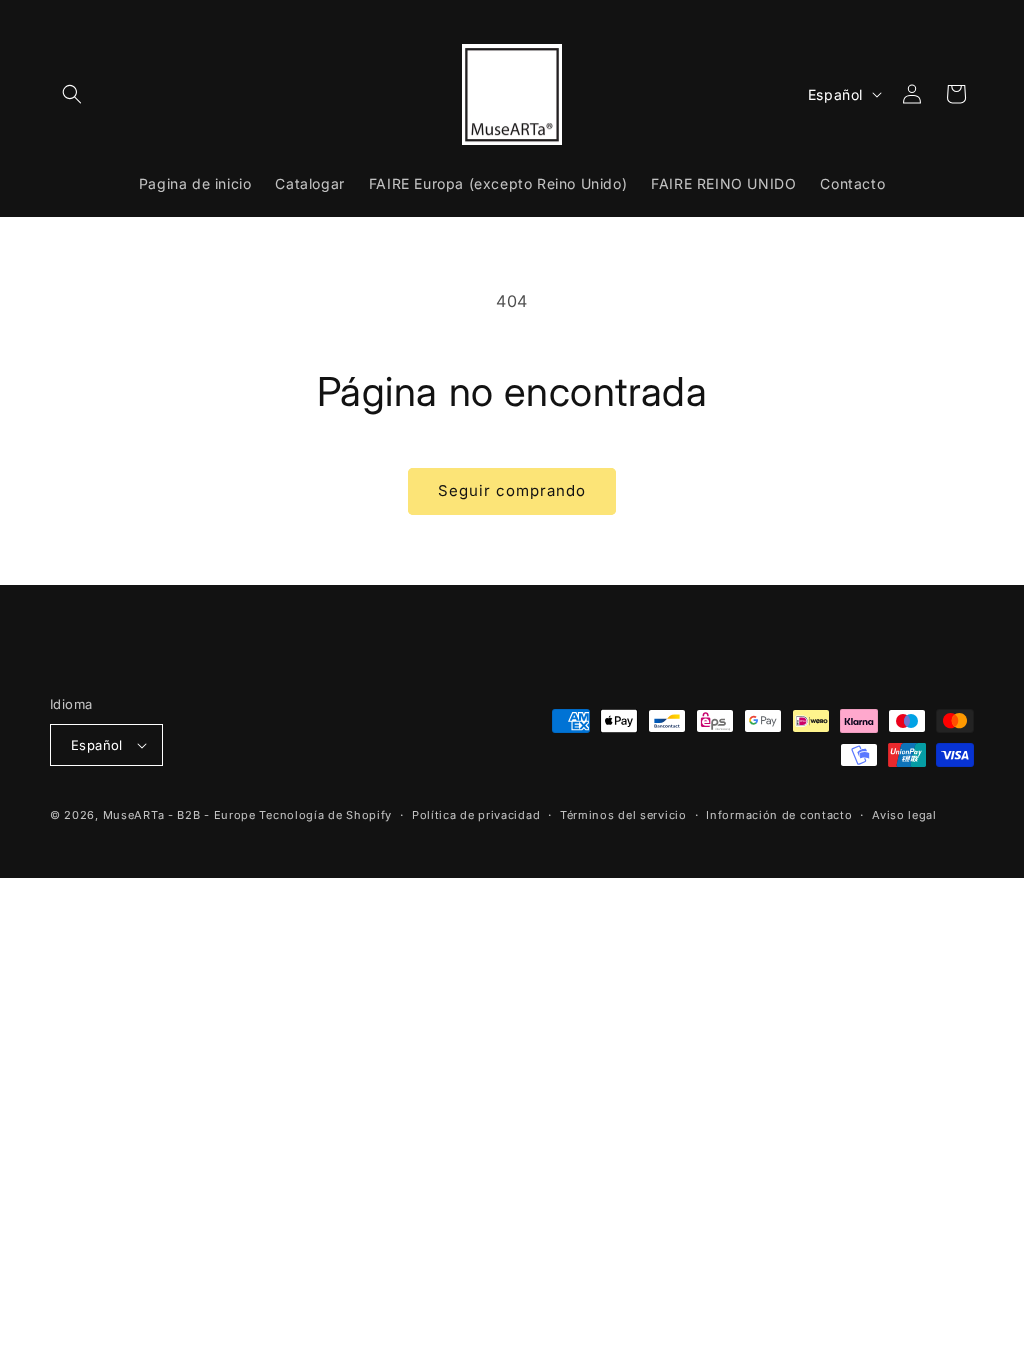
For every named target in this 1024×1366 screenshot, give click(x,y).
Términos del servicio (623, 815)
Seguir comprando (512, 490)
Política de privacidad (476, 815)
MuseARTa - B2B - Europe (179, 815)
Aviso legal (904, 815)
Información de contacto (779, 815)
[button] (72, 94)
